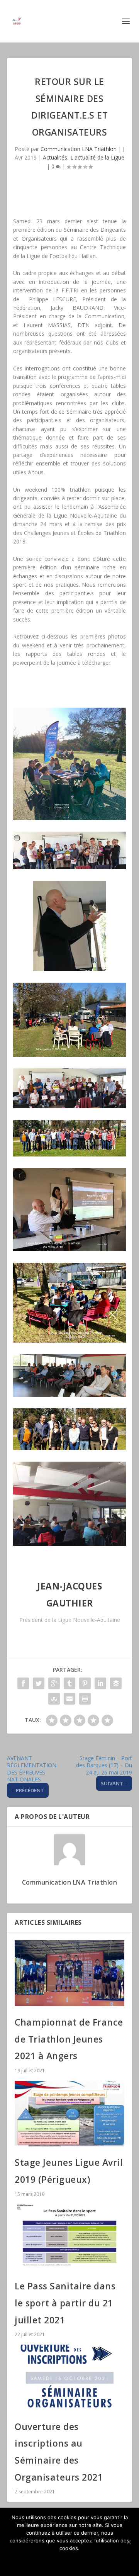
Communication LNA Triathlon (79, 149)
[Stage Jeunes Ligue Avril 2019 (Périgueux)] (69, 2114)
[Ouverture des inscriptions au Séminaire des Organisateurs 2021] (69, 2377)
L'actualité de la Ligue (97, 157)
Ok (70, 2561)
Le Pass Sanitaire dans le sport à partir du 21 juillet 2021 (65, 2303)
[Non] (129, 2542)
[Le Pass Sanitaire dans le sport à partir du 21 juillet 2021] (69, 2237)
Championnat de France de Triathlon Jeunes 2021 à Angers (69, 2039)
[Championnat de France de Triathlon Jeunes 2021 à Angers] (69, 1973)
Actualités (55, 157)
